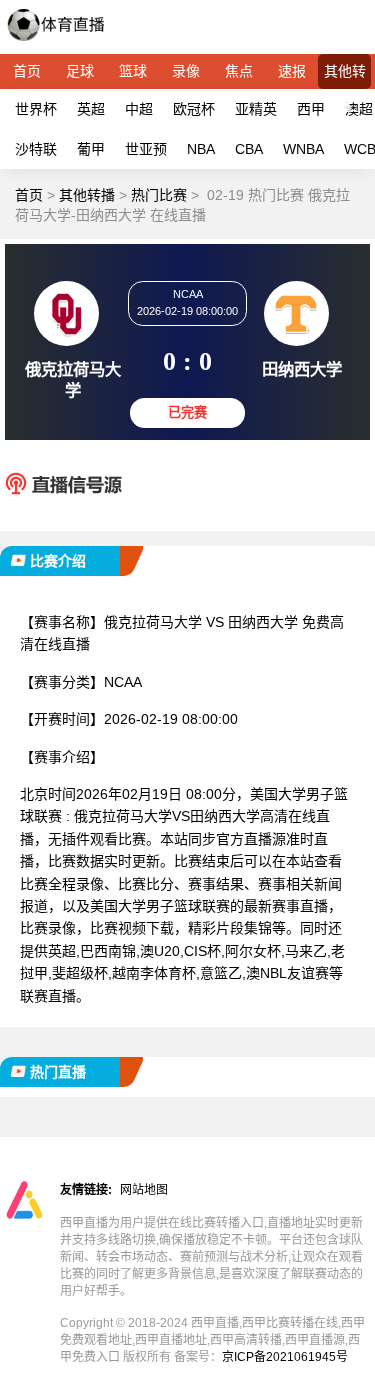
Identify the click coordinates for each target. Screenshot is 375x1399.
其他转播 (345, 76)
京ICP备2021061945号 (285, 1357)
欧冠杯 (194, 109)
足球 (80, 71)
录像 (186, 71)
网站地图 (144, 1190)
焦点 (239, 71)
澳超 (359, 109)
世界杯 (36, 109)
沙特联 (36, 149)
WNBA (303, 149)
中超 (139, 109)
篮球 (133, 71)
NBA (201, 149)
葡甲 (91, 149)
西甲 (311, 109)
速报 (292, 71)
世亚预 (146, 149)
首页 (27, 71)
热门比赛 (159, 195)
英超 (91, 109)
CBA (249, 149)
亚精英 (256, 109)
